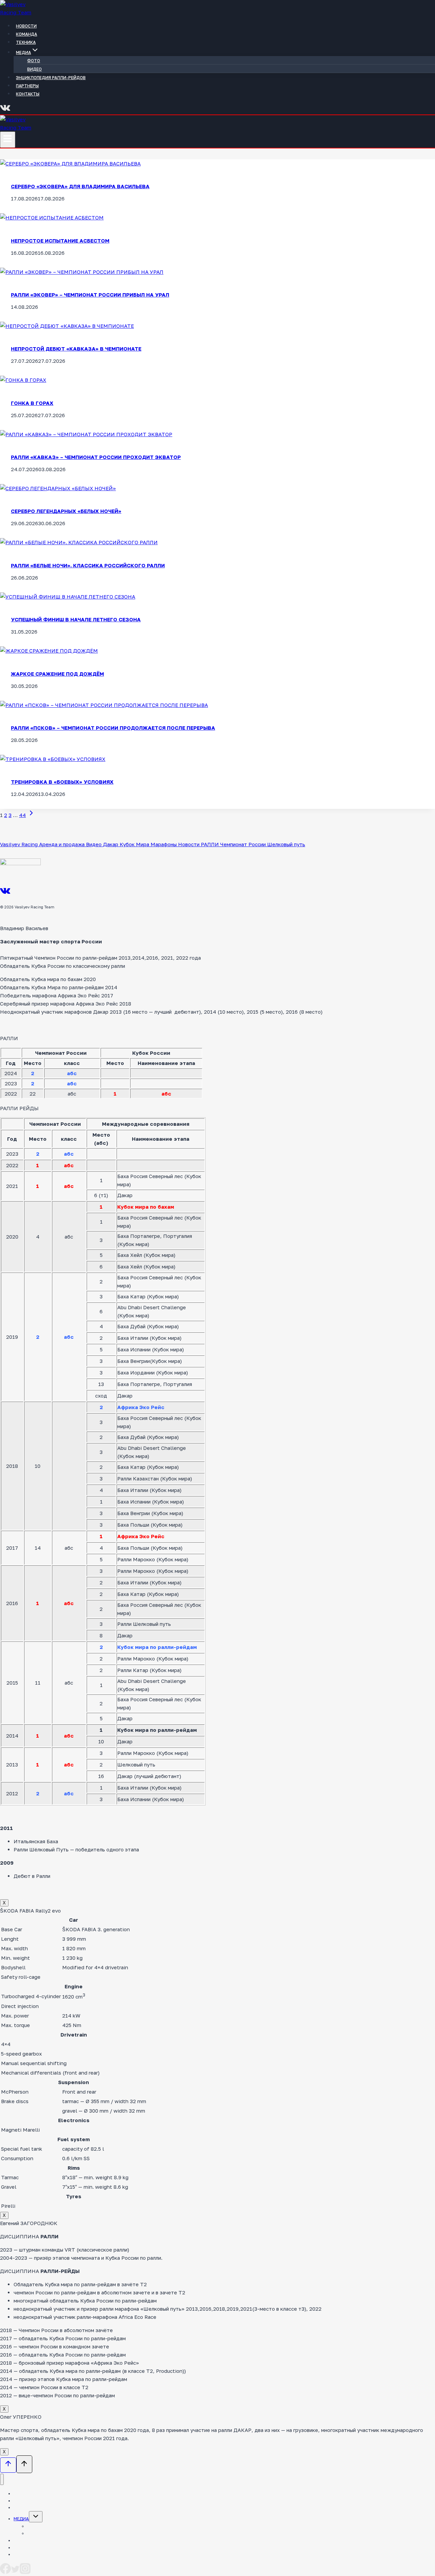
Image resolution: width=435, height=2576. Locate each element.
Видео (34, 69)
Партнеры (27, 86)
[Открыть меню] (8, 140)
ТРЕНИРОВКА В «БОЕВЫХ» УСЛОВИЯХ (62, 782)
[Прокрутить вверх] (8, 2465)
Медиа (21, 2519)
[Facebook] (5, 2572)
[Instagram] (25, 2572)
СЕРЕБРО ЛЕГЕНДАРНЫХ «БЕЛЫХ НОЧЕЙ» (66, 511)
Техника (26, 42)
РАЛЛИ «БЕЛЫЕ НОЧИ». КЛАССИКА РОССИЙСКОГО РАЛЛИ (88, 565)
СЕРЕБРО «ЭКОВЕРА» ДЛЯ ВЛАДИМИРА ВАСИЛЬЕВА (80, 186)
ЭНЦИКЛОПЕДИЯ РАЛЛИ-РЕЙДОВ (51, 78)
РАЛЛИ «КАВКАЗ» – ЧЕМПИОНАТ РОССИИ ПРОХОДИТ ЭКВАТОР (96, 457)
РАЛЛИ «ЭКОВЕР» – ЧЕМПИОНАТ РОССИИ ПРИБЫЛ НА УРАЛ (90, 295)
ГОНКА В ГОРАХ (32, 403)
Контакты (28, 94)
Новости (26, 26)
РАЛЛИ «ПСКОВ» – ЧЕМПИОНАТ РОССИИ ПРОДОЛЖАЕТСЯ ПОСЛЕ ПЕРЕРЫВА (113, 728)
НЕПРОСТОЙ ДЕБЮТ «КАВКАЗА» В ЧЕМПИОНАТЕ (76, 349)
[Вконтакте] (5, 110)
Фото (34, 61)
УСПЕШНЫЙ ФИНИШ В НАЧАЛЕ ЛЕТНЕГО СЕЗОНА (76, 619)
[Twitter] (15, 2572)
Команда (27, 34)
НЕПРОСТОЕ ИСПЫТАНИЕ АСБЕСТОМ (60, 241)
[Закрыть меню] (2, 2479)
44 (22, 815)
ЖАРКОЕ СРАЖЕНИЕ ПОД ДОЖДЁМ (57, 674)
